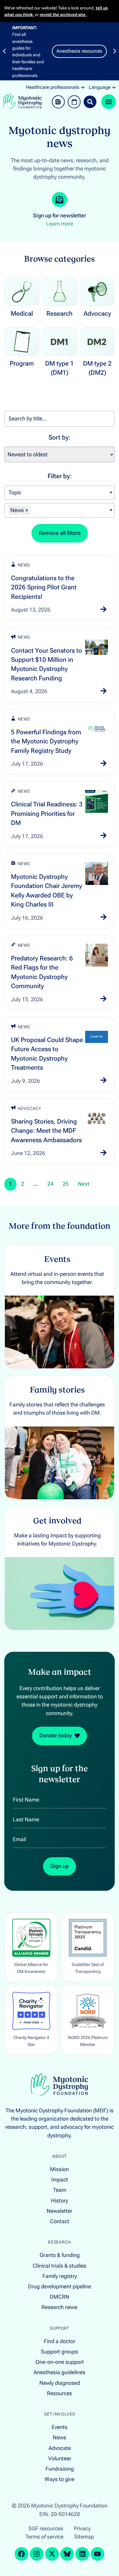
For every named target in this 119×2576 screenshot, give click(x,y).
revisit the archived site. (63, 15)
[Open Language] (114, 87)
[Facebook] (22, 2554)
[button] (4, 51)
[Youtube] (97, 2554)
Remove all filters (60, 533)
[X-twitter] (52, 2554)
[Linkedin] (82, 2554)
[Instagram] (37, 2554)
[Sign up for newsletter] (60, 200)
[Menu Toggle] (109, 102)
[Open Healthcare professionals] (83, 87)
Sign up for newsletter (60, 216)
